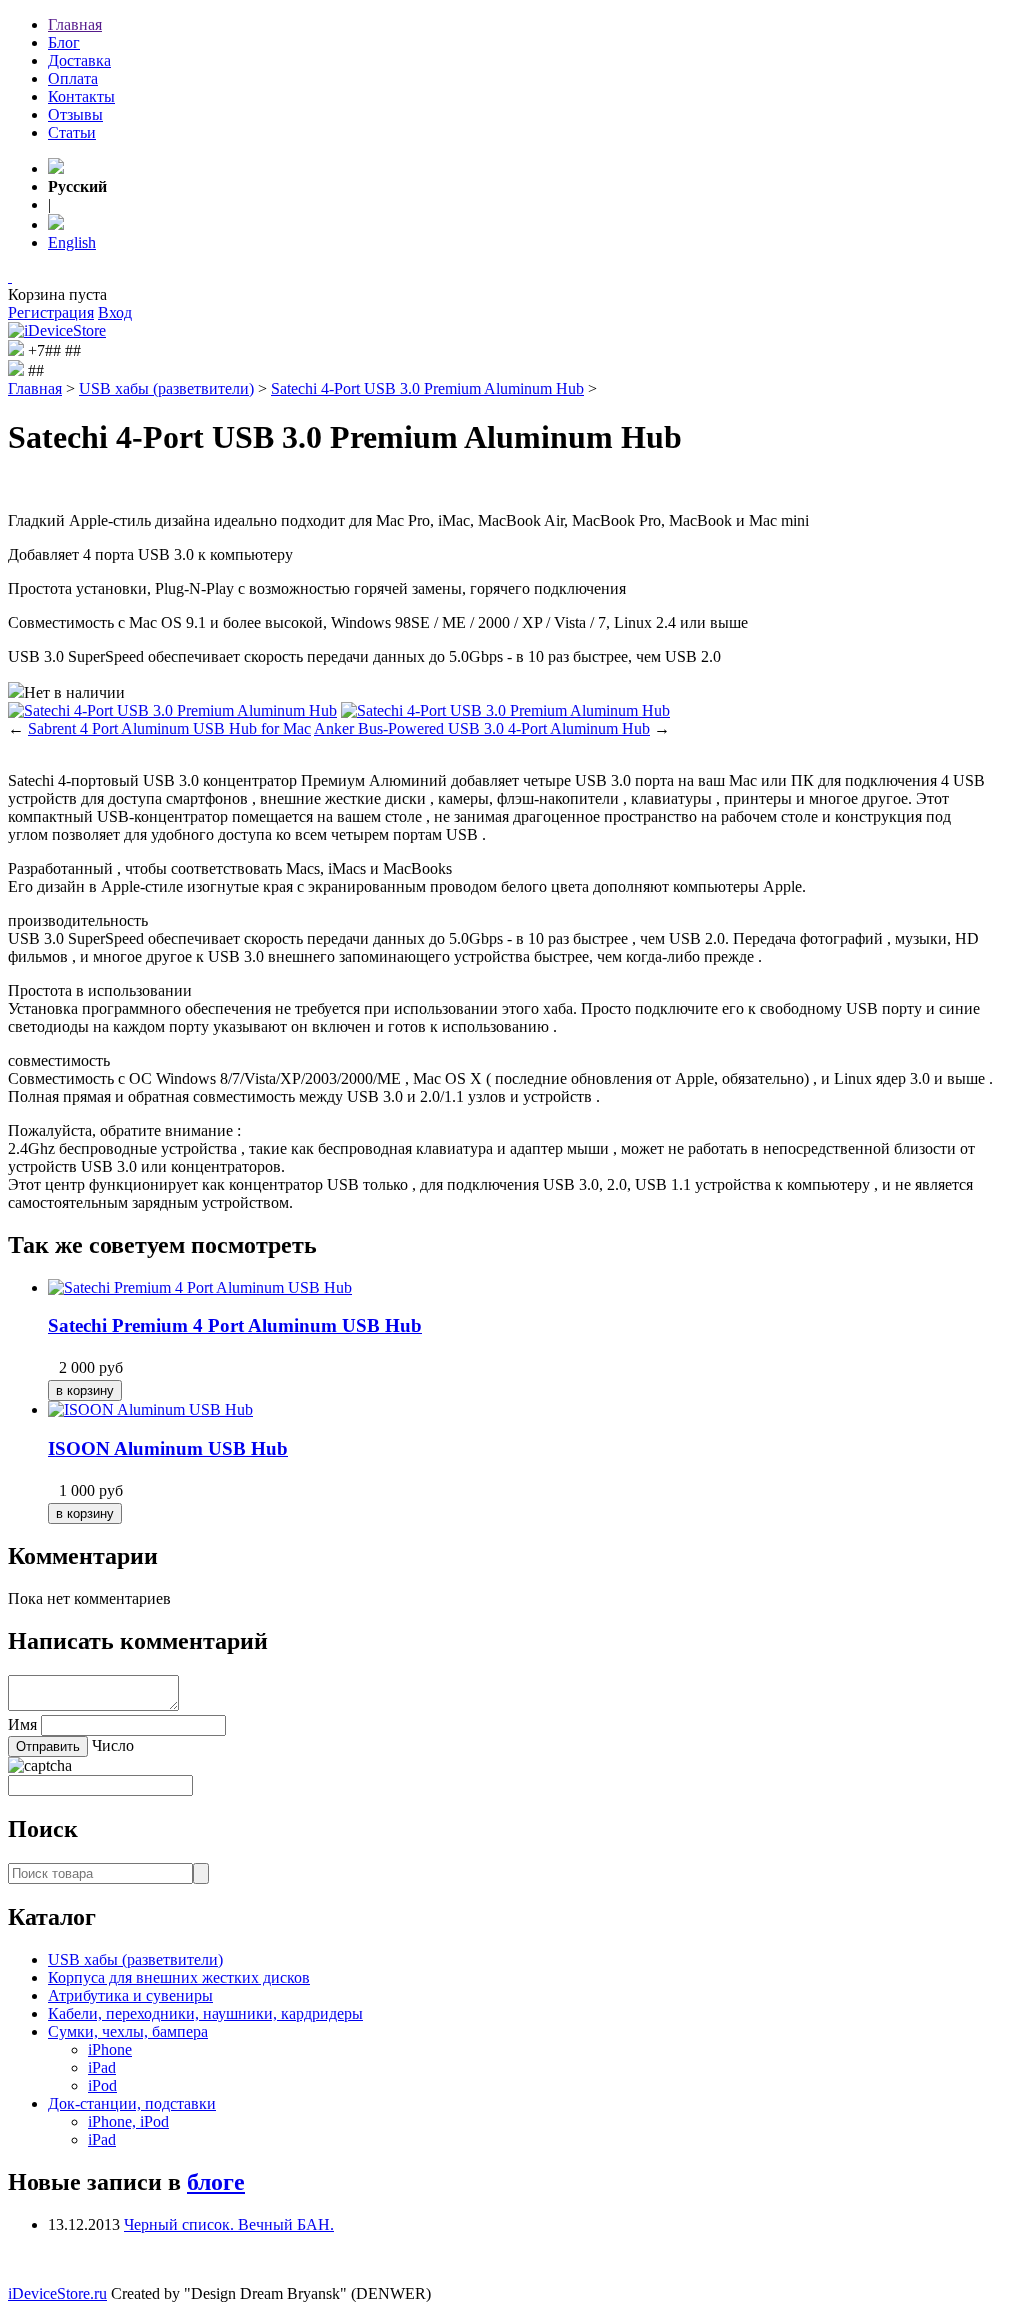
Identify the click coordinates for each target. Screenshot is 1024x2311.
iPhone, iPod (128, 2121)
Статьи (72, 132)
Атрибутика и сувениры (130, 1995)
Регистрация (51, 312)
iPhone (110, 2049)
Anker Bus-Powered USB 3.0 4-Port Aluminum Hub (482, 728)
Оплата (73, 78)
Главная (75, 24)
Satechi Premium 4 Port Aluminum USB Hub (235, 1325)
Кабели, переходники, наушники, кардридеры (205, 2013)
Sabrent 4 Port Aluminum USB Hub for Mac (169, 728)
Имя (22, 1724)
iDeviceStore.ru (57, 2293)
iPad (102, 2067)
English (72, 242)
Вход (115, 312)
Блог (64, 42)
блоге (216, 2182)
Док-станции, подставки (132, 2103)
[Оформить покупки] (10, 276)
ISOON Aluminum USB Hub (168, 1448)
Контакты (81, 96)
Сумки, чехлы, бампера (128, 2031)
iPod (102, 2085)
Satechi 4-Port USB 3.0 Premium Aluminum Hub (427, 388)
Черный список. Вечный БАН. (229, 2224)
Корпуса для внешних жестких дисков (179, 1977)
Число (113, 1745)
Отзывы (75, 114)
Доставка (79, 60)
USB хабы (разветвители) (166, 388)
